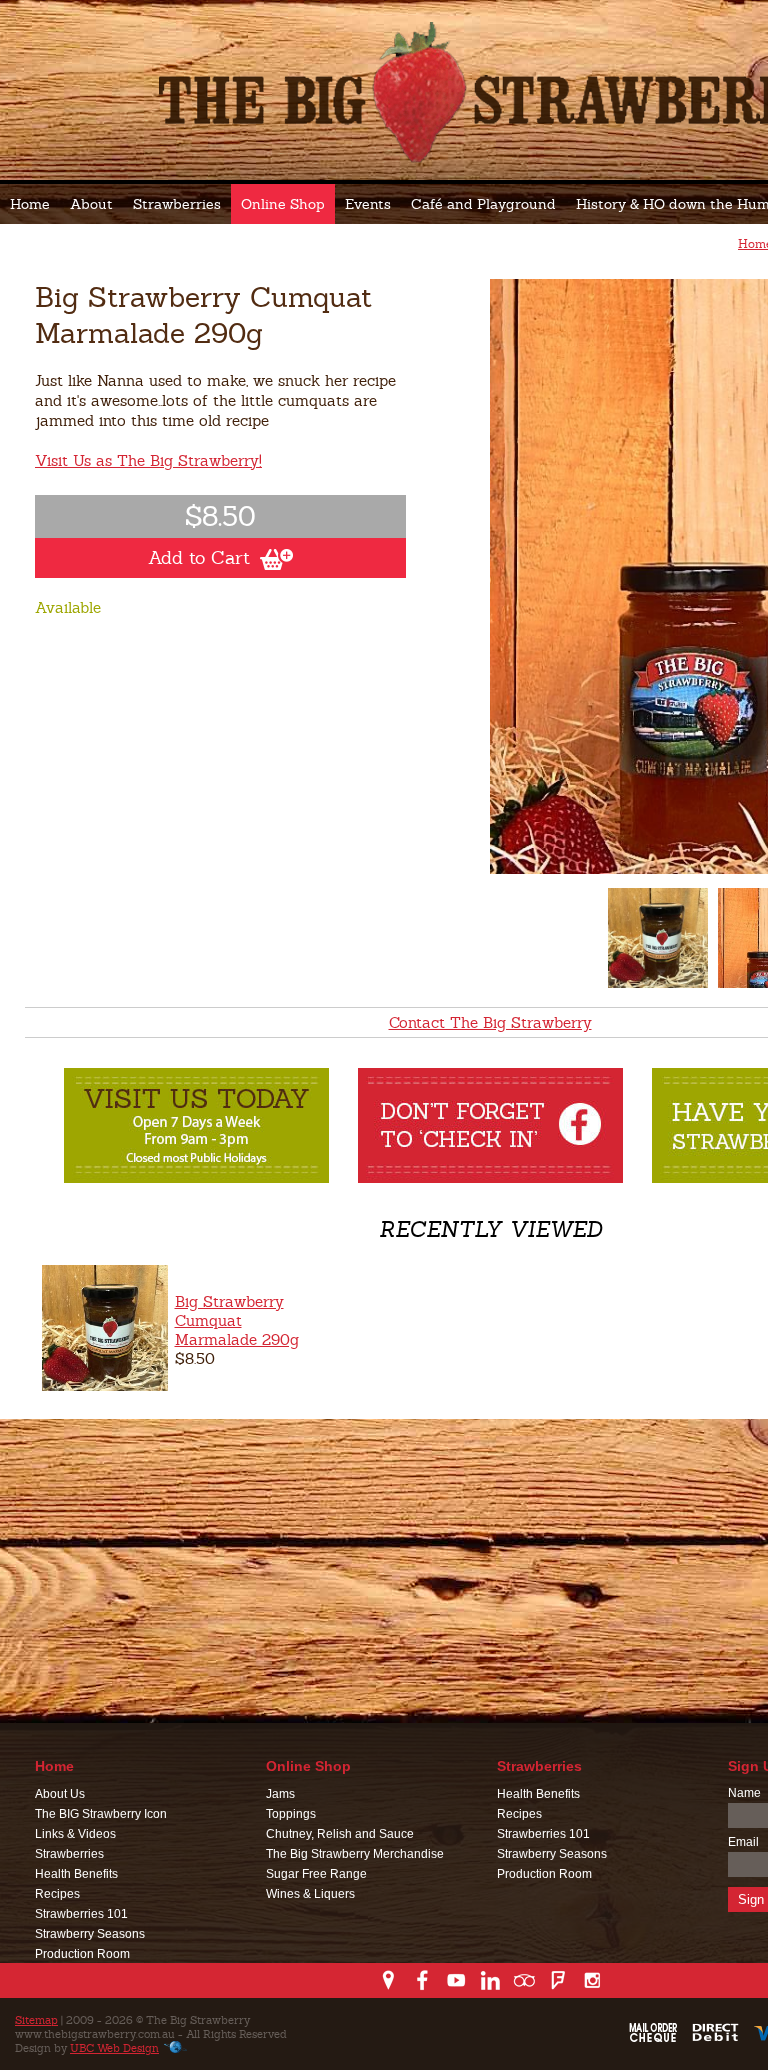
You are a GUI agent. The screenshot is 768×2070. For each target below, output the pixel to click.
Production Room (82, 1954)
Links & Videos (75, 1834)
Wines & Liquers (310, 1894)
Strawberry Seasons (90, 1934)
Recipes (57, 1894)
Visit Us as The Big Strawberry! (148, 460)
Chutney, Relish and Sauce (340, 1834)
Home (30, 204)
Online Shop (283, 204)
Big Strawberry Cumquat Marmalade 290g (237, 1320)
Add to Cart (199, 557)
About (91, 204)
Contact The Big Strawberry (490, 1022)
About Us (60, 1794)
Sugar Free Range (316, 1874)
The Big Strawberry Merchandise (355, 1854)
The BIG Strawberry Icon (101, 1814)
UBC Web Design (114, 2048)
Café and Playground (483, 204)
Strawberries (177, 204)
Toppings (291, 1814)
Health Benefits (76, 1874)
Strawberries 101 (81, 1914)
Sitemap (36, 2020)
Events (368, 204)
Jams (280, 1794)
